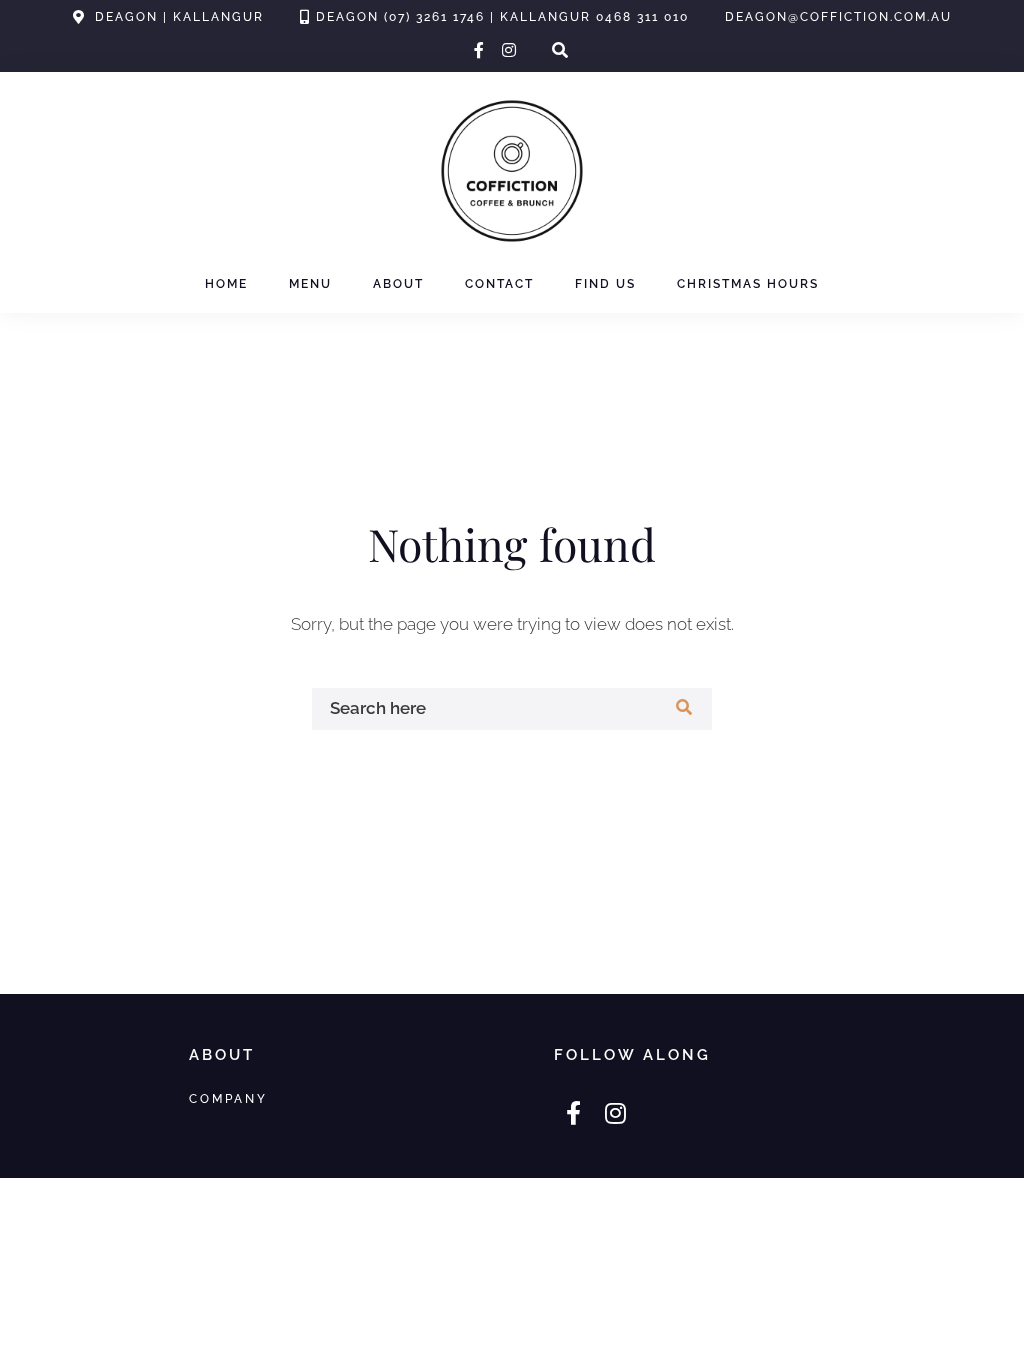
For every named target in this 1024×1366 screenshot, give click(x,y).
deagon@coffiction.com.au (838, 17)
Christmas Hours (748, 284)
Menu (310, 284)
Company (228, 1098)
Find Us (605, 284)
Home (226, 284)
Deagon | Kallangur (179, 17)
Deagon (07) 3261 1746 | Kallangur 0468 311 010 (502, 17)
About (398, 284)
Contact (499, 284)
